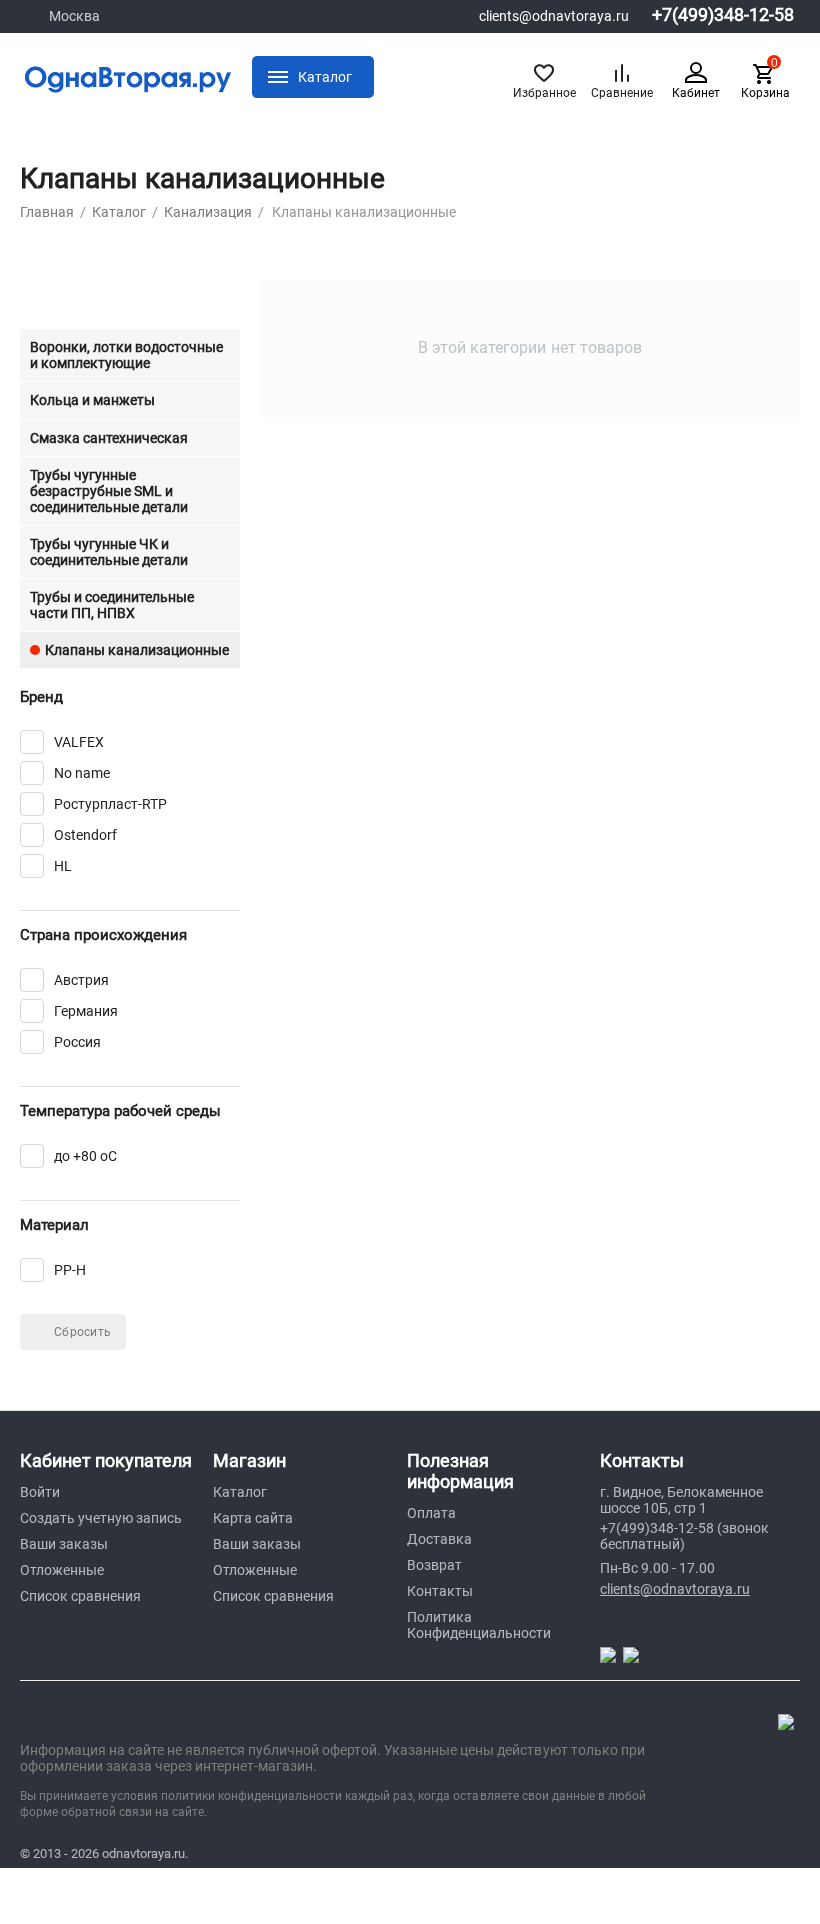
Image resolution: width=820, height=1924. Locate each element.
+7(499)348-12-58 (723, 15)
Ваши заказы (64, 1544)
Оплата (431, 1513)
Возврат (434, 1565)
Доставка (439, 1539)
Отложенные (62, 1570)
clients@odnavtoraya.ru (554, 16)
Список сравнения (80, 1596)
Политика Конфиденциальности (479, 1625)
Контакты (440, 1591)
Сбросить (82, 1332)
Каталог (240, 1492)
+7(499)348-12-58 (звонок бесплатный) (684, 1536)
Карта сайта (253, 1518)
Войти (40, 1492)
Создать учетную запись (101, 1518)
